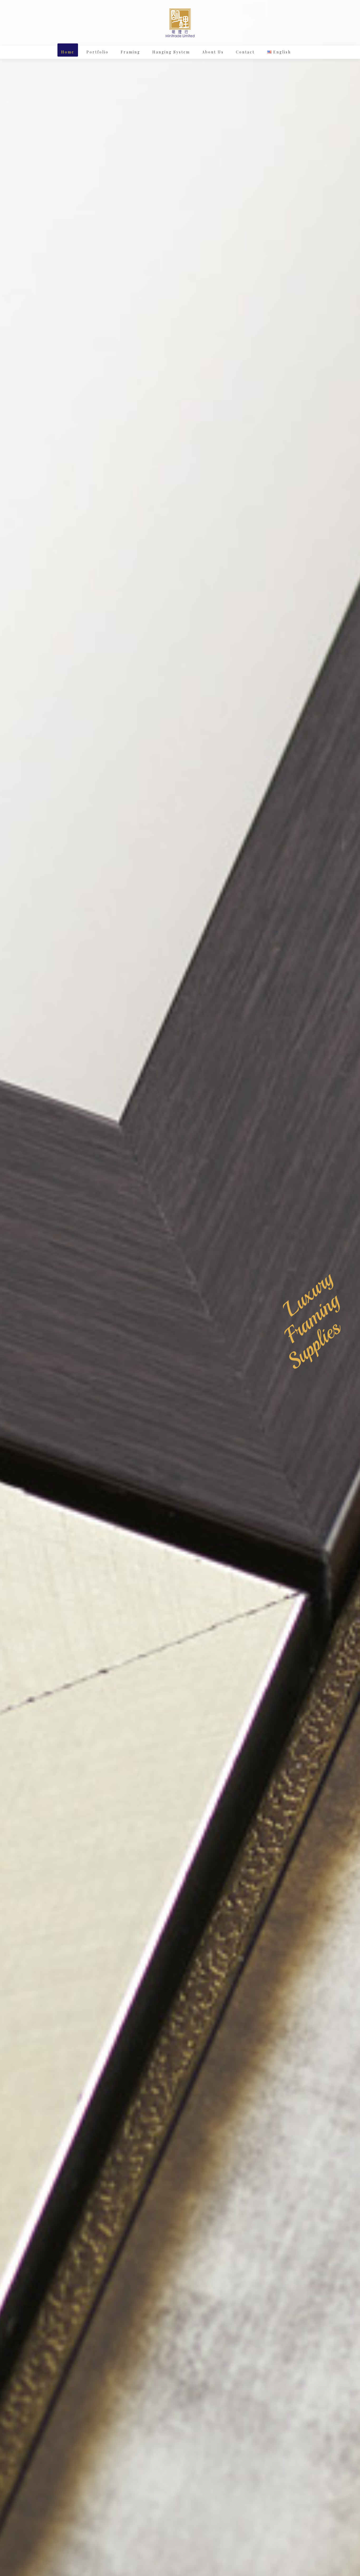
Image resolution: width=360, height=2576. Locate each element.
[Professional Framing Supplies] (180, 23)
